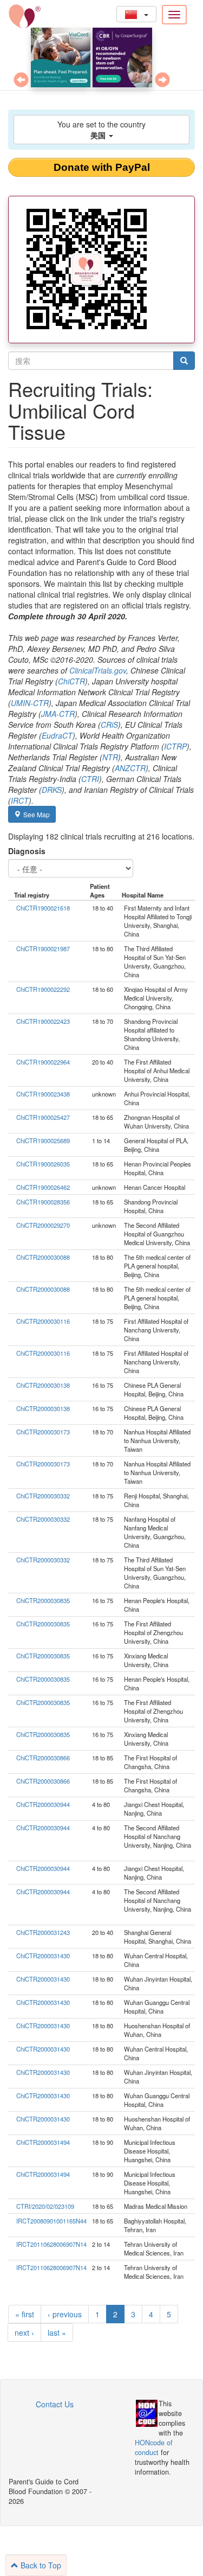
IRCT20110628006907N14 (51, 2244)
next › (24, 2333)
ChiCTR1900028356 (43, 1202)
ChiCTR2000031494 (43, 2142)
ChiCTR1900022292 (43, 989)
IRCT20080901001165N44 (51, 2221)
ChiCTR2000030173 (43, 1432)
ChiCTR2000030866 (43, 1758)
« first (25, 2314)
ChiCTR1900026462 (43, 1187)
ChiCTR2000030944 (43, 1804)
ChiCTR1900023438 (43, 1094)
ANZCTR (130, 768)
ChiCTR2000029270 (43, 1225)
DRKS (52, 790)
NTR (110, 757)
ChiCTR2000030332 (43, 1496)
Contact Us (55, 2404)
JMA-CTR (58, 714)
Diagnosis (27, 851)
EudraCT (57, 735)
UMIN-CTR (30, 703)
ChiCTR (71, 681)
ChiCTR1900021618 (43, 908)
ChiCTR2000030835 (43, 1600)
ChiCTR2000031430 (43, 1956)
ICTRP (175, 746)
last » (57, 2333)
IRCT (20, 800)
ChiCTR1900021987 (43, 949)
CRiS (109, 725)
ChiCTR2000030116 (43, 1321)
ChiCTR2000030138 (43, 1385)
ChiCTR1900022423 (43, 1021)
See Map (37, 814)
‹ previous (65, 2314)
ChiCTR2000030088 (43, 1257)
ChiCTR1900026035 (43, 1164)
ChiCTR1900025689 (43, 1140)
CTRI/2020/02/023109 (45, 2206)
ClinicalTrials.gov (98, 670)
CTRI (90, 779)
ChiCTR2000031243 (43, 1932)
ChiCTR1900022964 (43, 1062)
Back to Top (40, 2565)
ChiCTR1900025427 (43, 1117)
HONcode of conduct (154, 2447)
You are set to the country (101, 130)
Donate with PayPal (102, 167)
